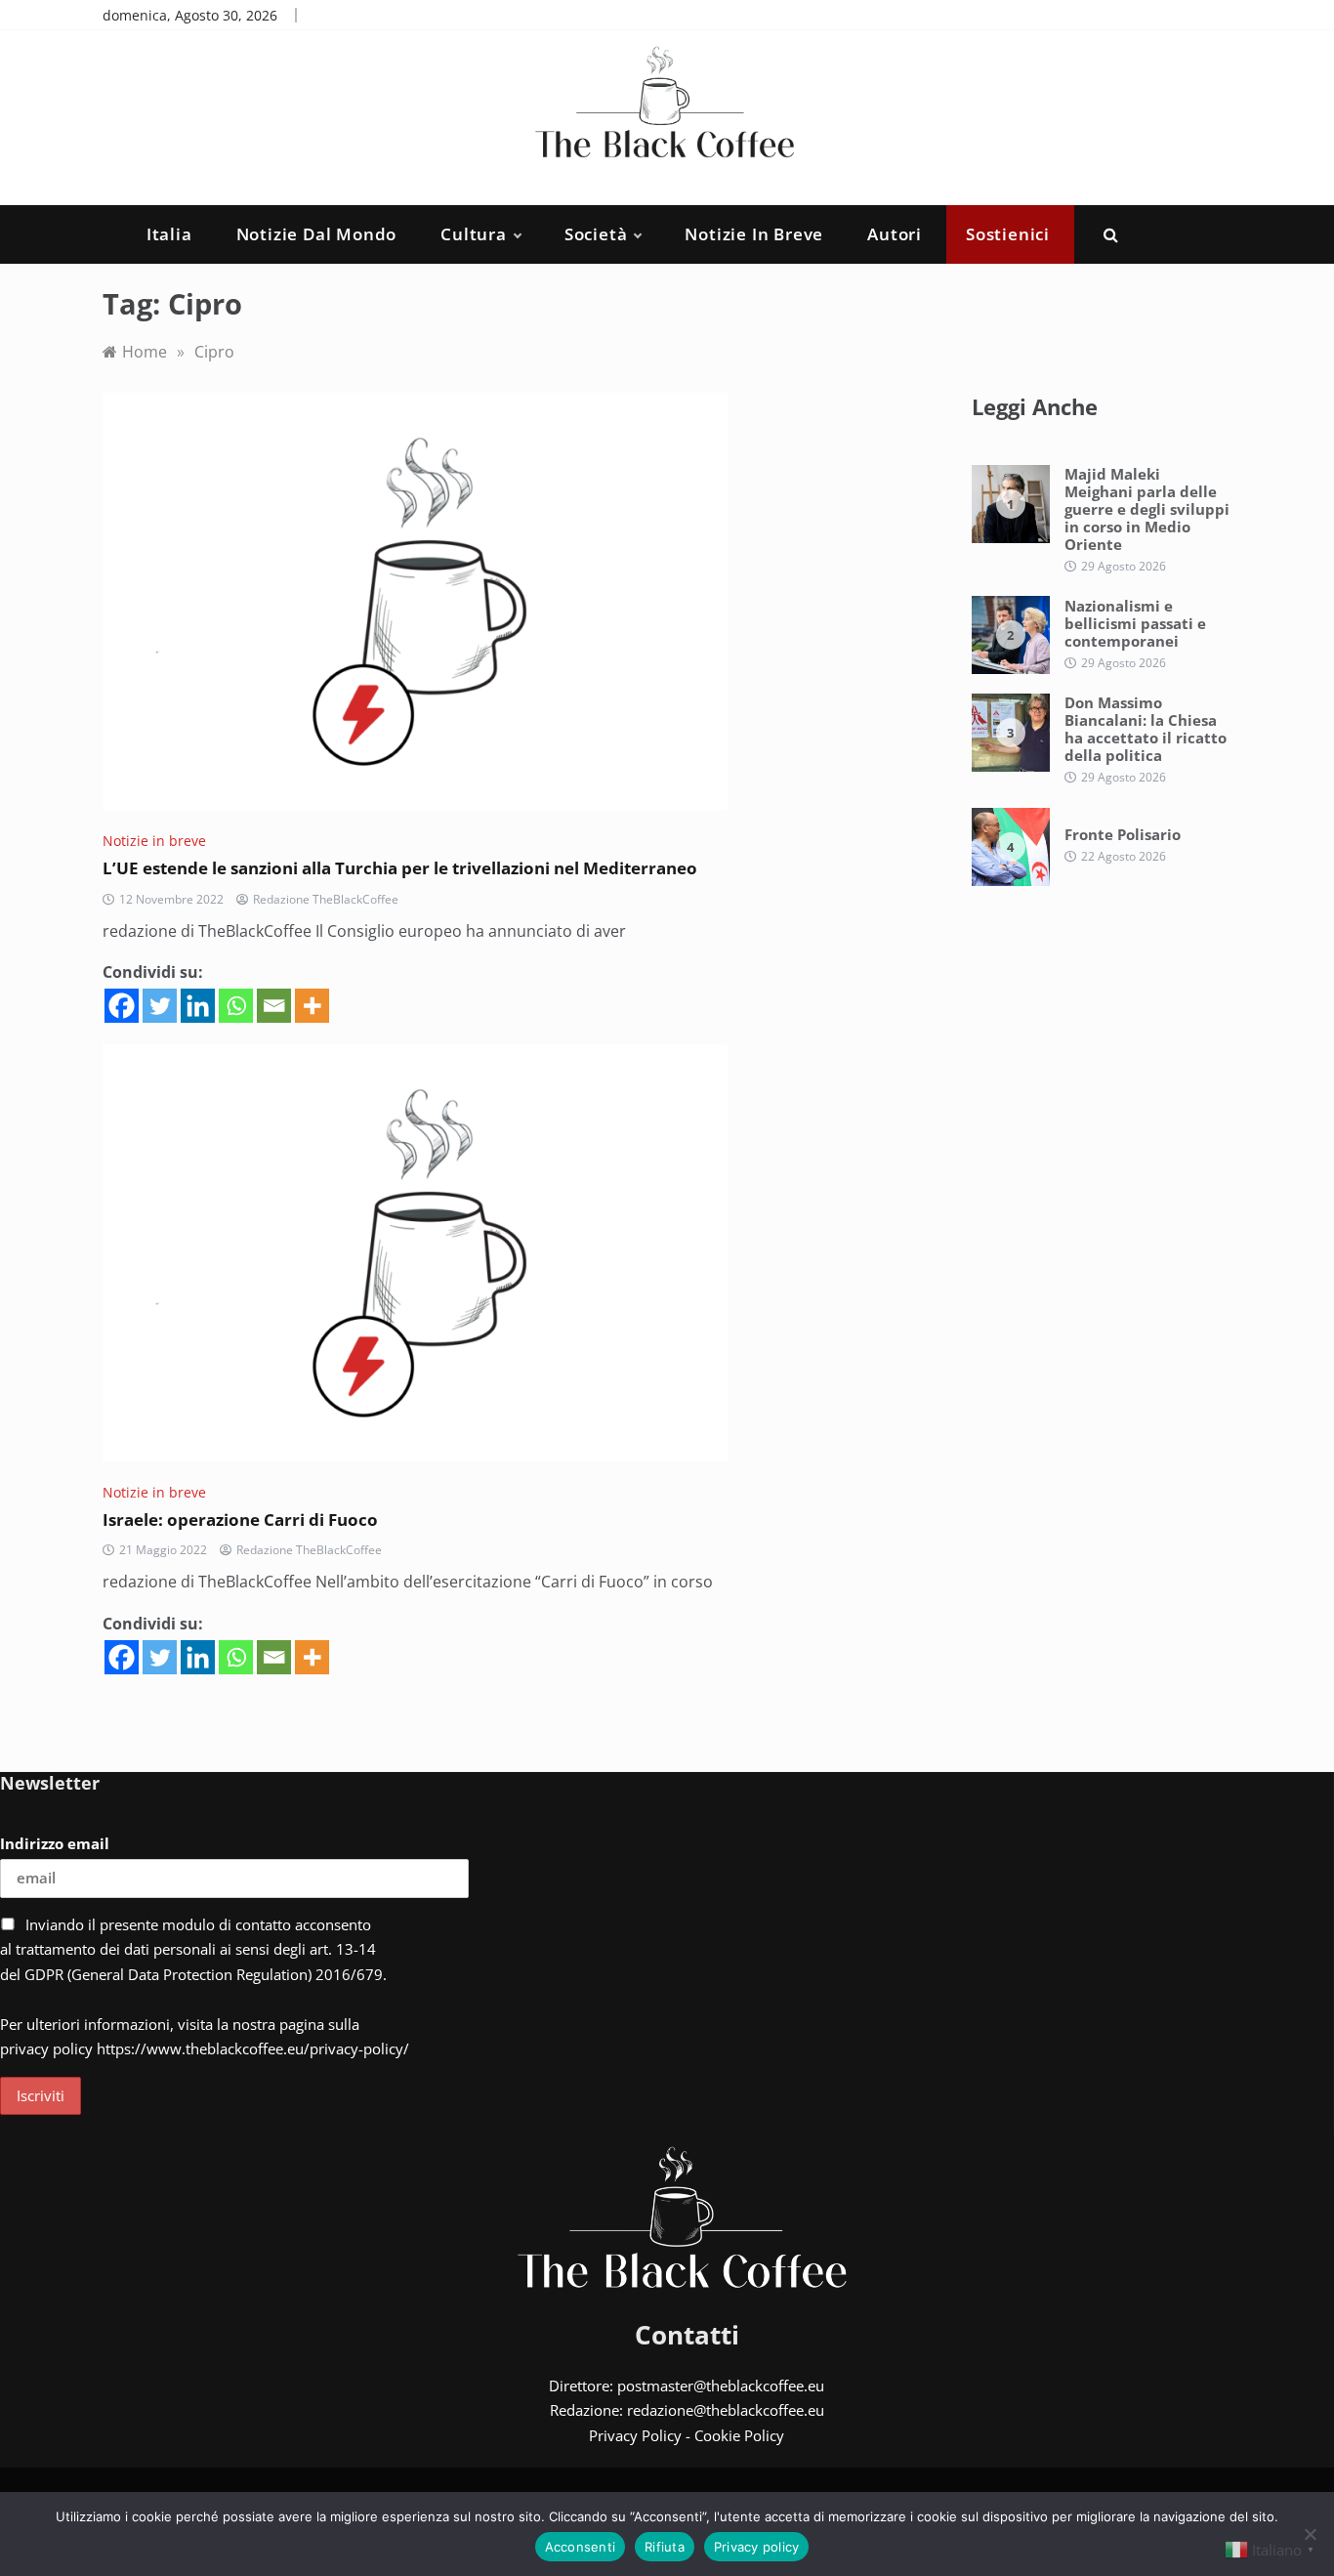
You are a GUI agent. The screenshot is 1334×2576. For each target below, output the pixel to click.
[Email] (274, 1006)
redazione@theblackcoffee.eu (726, 2410)
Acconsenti (581, 2547)
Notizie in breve (754, 234)
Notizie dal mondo (317, 234)
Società (596, 234)
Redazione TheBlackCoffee (326, 899)
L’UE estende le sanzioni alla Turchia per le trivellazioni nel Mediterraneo (400, 868)
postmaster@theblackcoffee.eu (721, 2386)
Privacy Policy (635, 2435)
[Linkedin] (198, 1006)
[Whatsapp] (236, 1006)
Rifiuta (665, 2547)
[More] (312, 1006)
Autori (895, 234)
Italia (169, 234)
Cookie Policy (739, 2435)
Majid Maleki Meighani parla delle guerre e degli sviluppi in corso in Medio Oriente (1147, 509)
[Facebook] (122, 1006)
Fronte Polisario (1123, 834)
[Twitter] (160, 1006)
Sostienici (1008, 234)
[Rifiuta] (1310, 2534)
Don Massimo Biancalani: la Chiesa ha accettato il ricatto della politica (1146, 729)
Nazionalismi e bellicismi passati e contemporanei (1135, 623)
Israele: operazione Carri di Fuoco (240, 1520)
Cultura (474, 234)
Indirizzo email (55, 1843)
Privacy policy (757, 2547)
